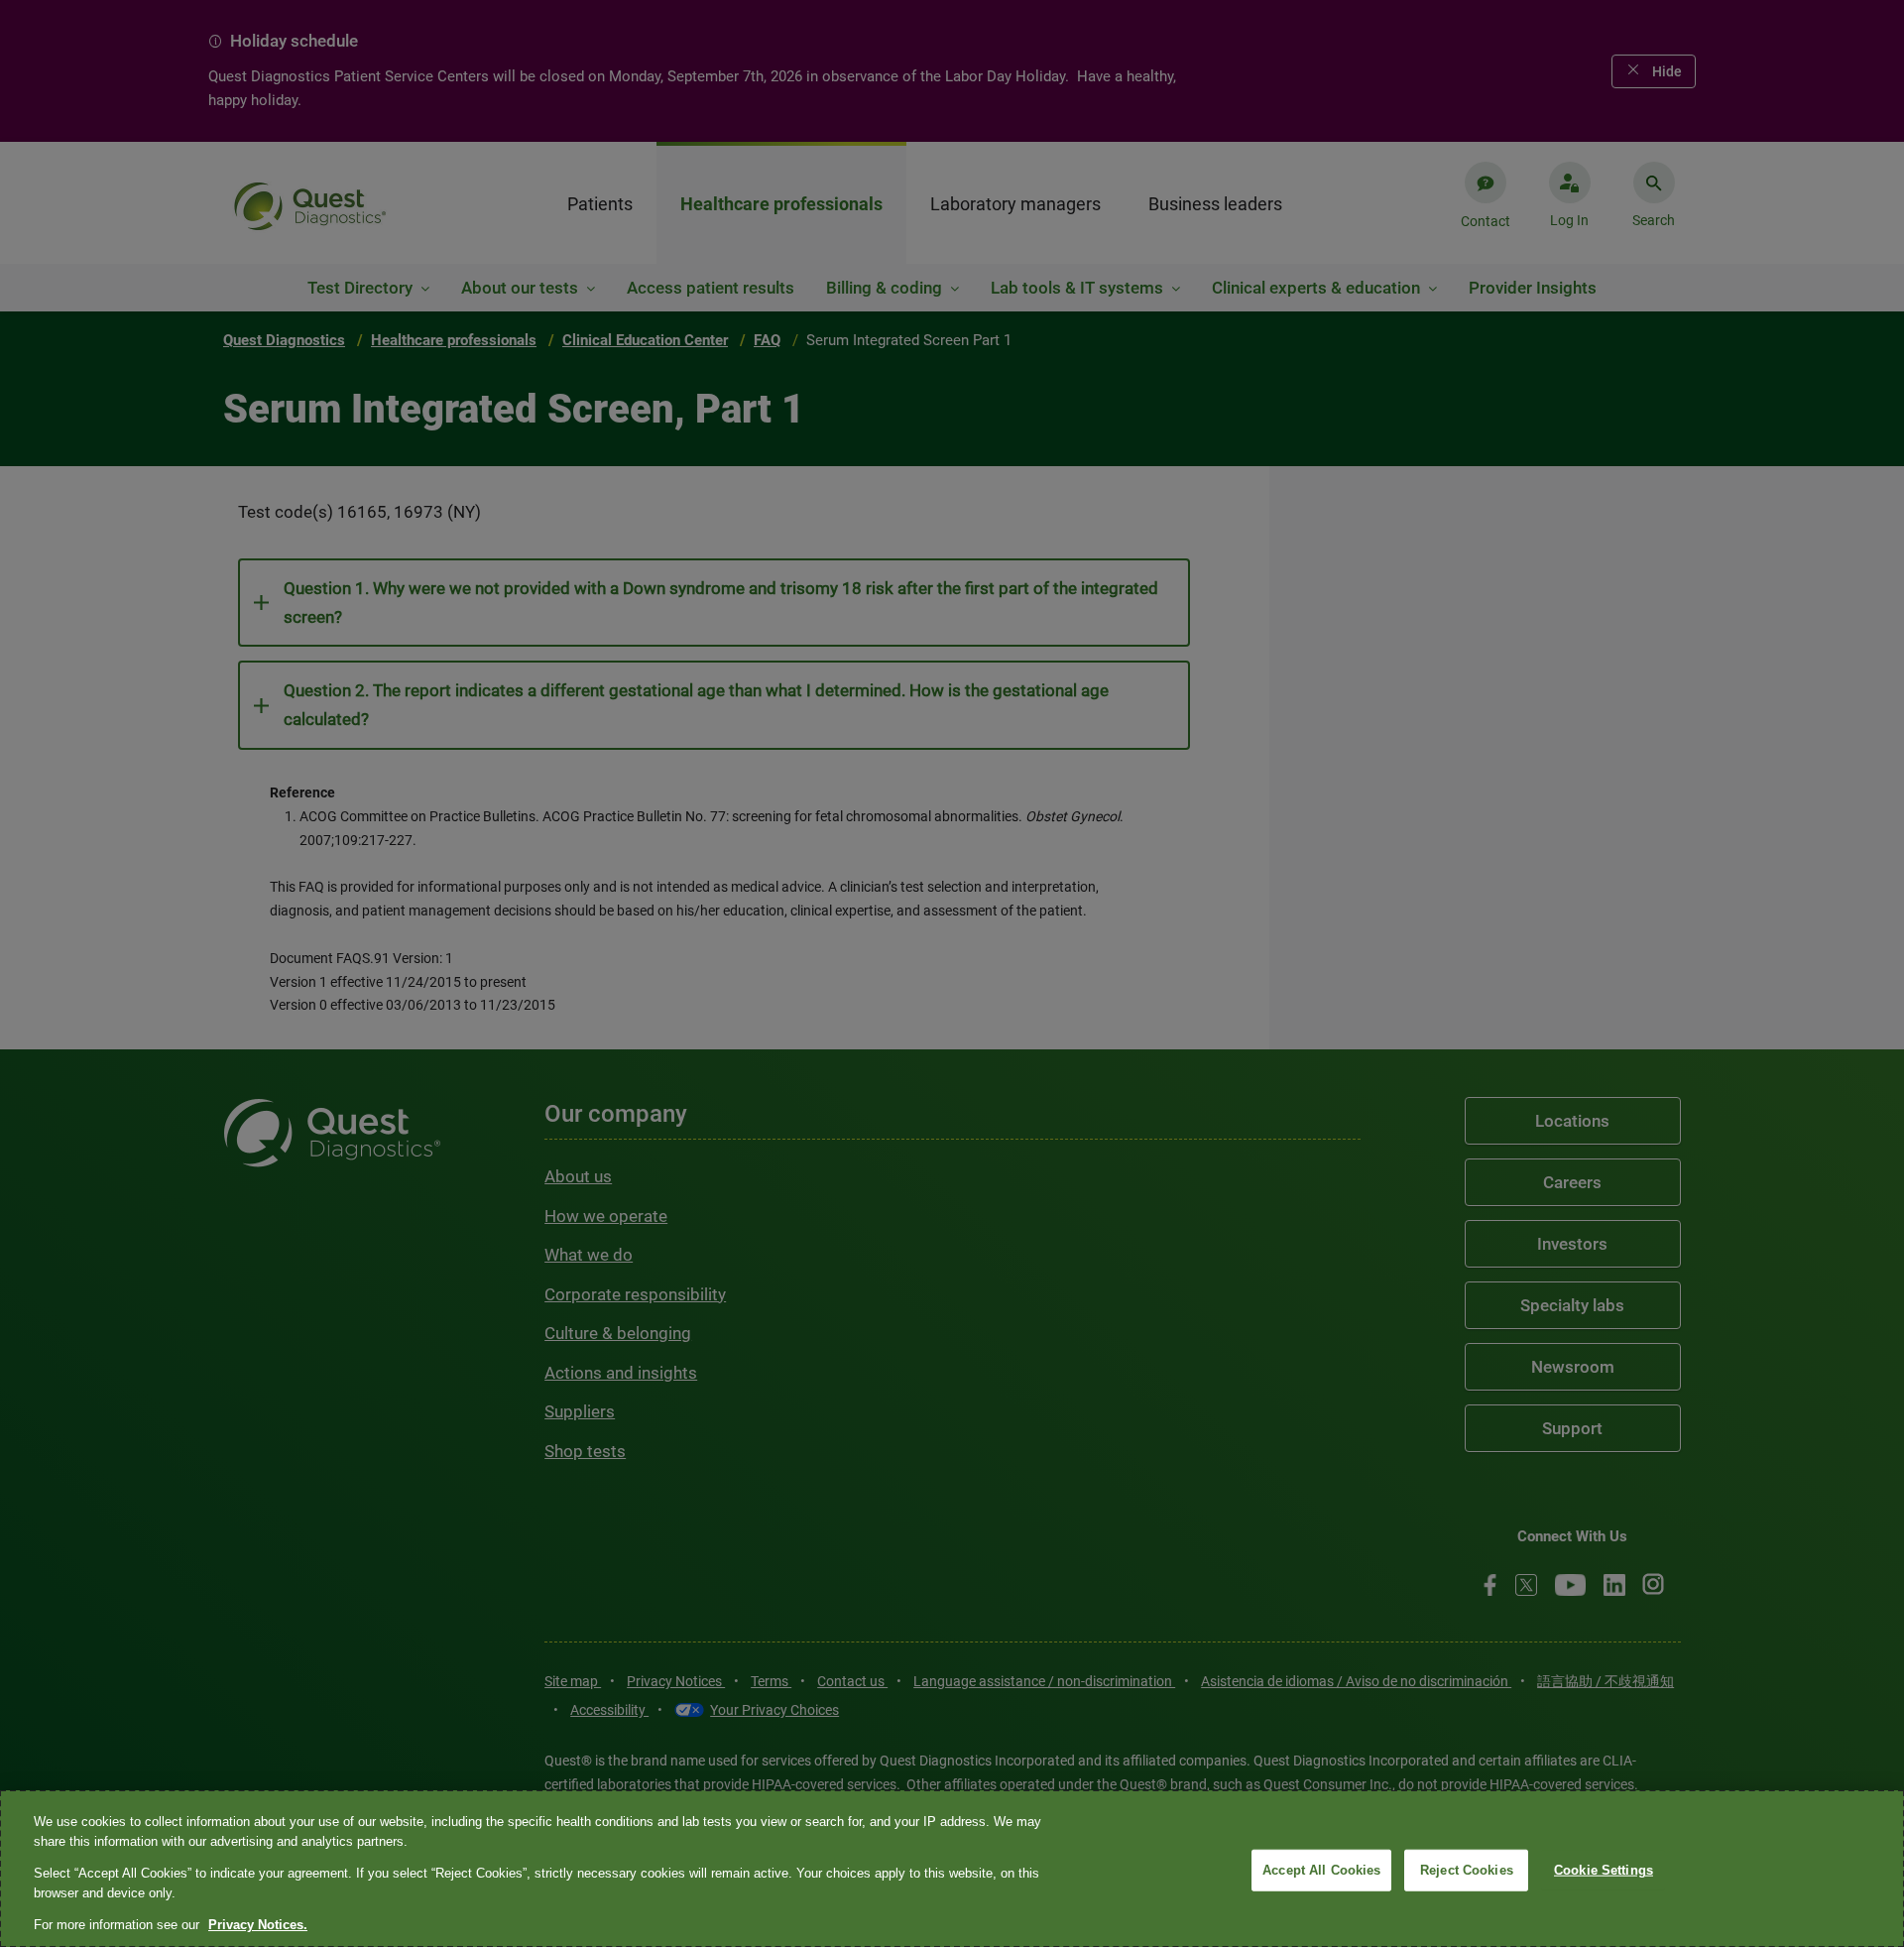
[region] (952, 1869)
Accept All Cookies (1321, 1870)
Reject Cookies (1467, 1870)
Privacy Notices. (258, 1925)
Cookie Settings (1604, 1870)
